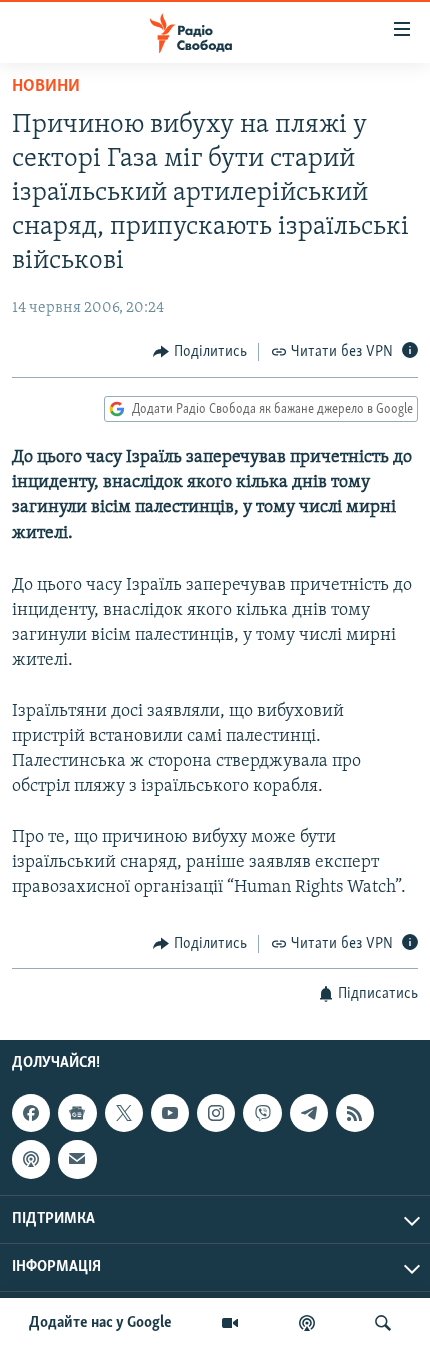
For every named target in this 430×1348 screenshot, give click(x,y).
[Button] (200, 352)
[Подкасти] (307, 1323)
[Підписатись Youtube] (170, 1113)
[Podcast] (31, 1159)
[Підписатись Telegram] (309, 1113)
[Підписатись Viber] (262, 1113)
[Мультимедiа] (230, 1323)
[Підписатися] (77, 1159)
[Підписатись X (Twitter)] (124, 1113)
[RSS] (355, 1113)
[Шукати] (383, 1323)
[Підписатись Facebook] (31, 1113)
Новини (46, 87)
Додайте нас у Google (100, 1323)
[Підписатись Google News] (77, 1113)
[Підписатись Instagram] (216, 1113)
